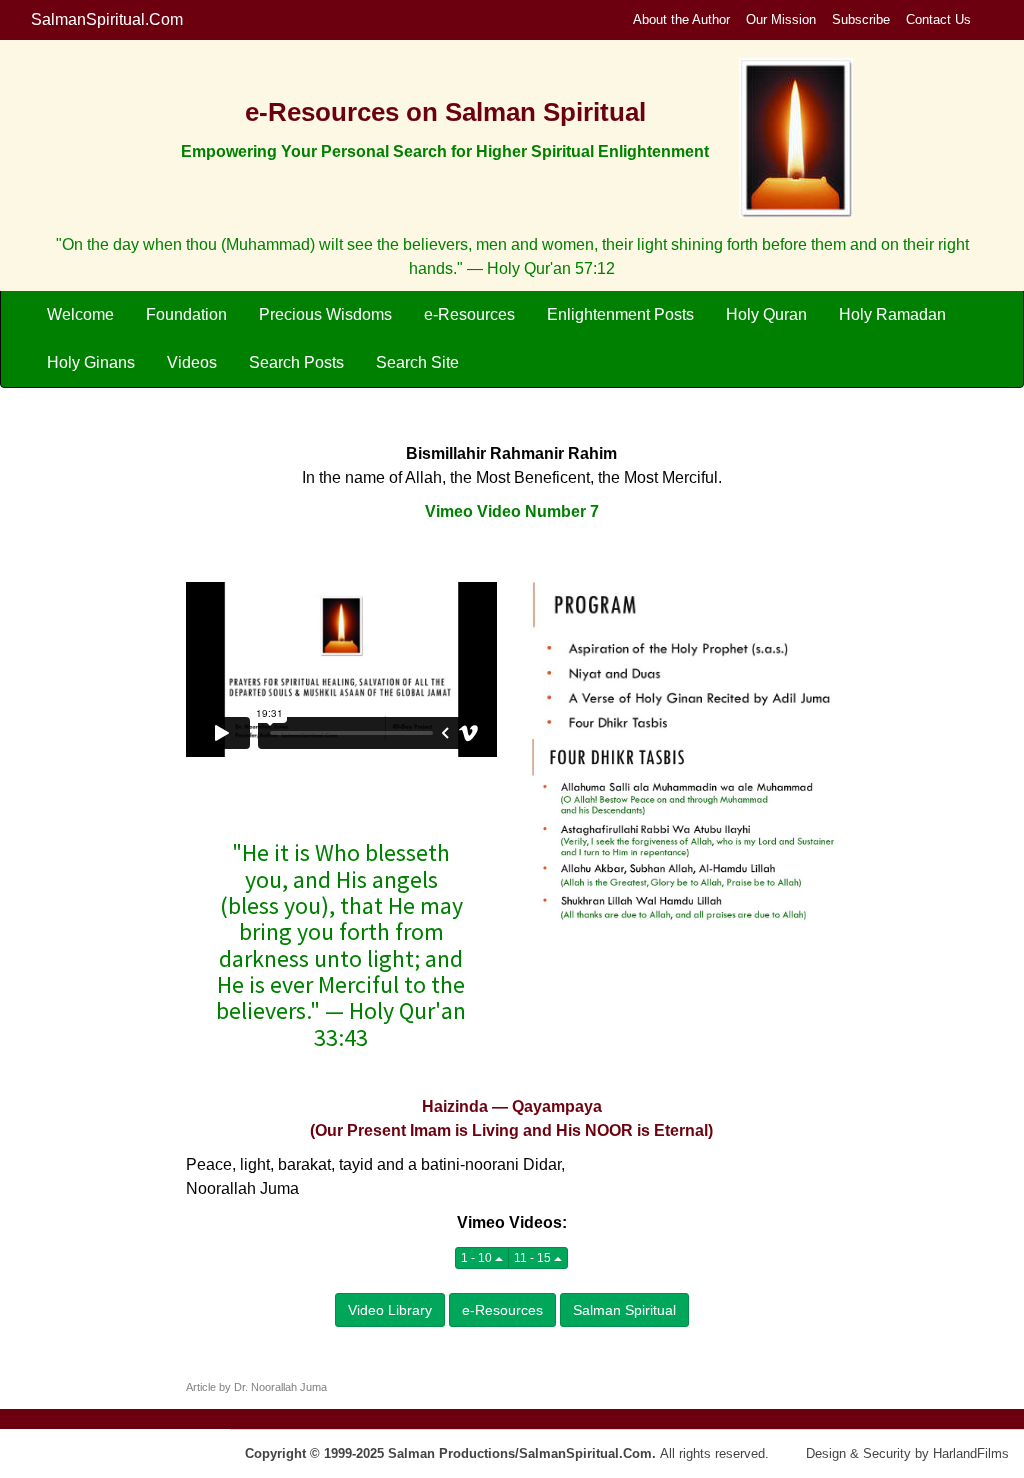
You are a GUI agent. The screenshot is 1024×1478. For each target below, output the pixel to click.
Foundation (186, 314)
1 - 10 (478, 1258)
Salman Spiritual (624, 1310)
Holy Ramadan (892, 314)
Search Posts (296, 362)
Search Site (417, 362)
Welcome (80, 314)
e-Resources (469, 314)
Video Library (390, 1310)
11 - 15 (534, 1258)
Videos (192, 362)
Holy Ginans (91, 362)
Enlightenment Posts (620, 314)
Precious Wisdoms (325, 314)
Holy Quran (766, 314)
